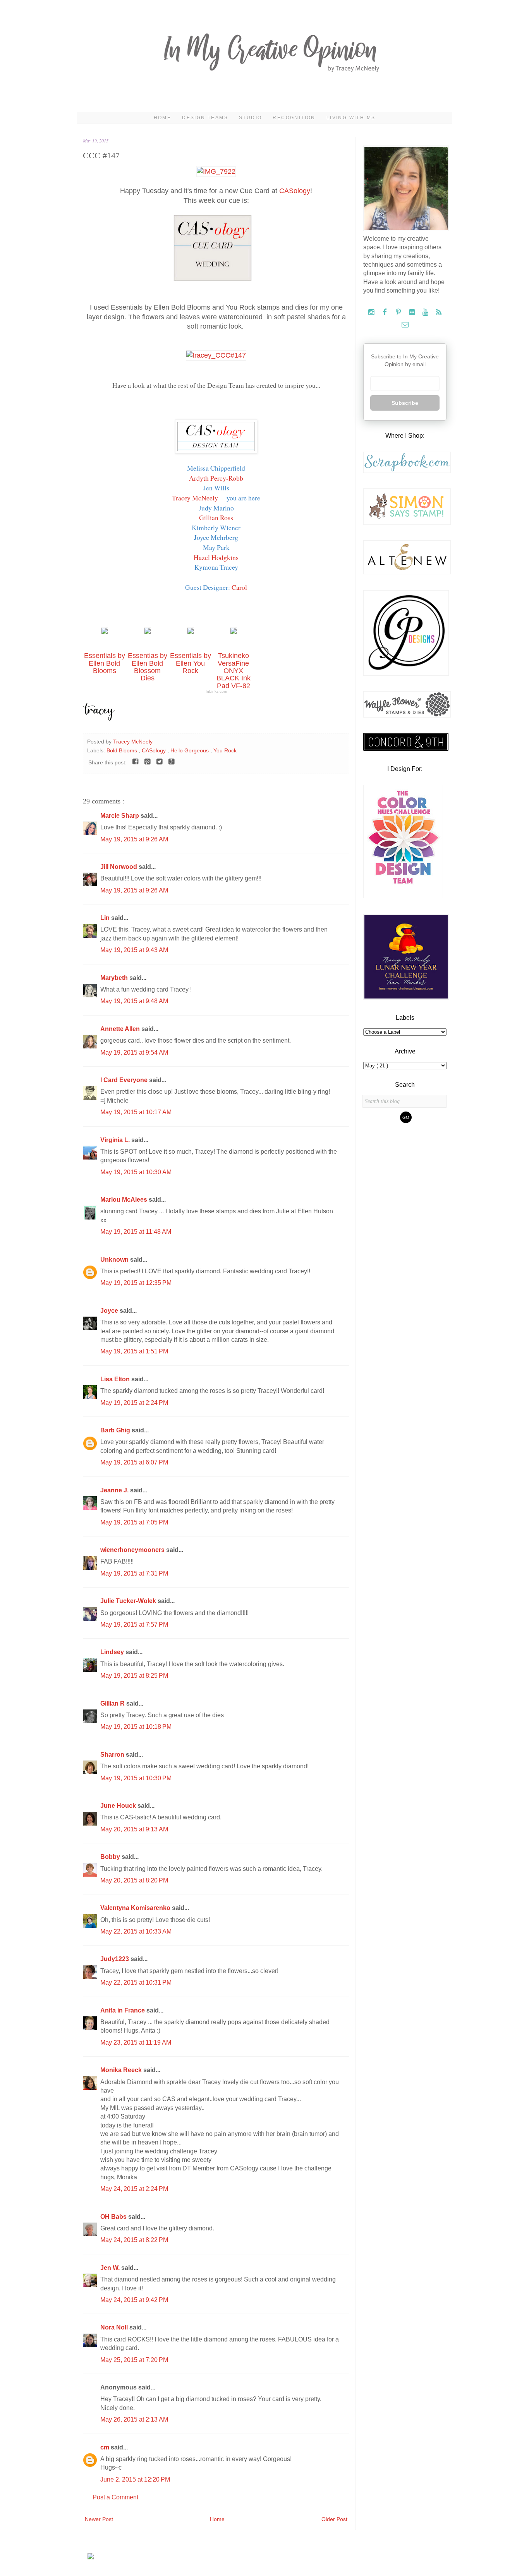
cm (106, 2447)
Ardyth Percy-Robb (216, 478)
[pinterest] (399, 313)
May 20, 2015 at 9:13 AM (134, 1829)
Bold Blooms (123, 750)
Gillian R (113, 1703)
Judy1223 (115, 1959)
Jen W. (111, 2268)
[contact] (405, 325)
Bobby (111, 1857)
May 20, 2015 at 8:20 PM (134, 1880)
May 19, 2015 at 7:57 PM (134, 1625)
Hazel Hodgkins (216, 557)
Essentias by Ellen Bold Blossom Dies (148, 667)
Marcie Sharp (120, 816)
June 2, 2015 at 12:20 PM (135, 2479)
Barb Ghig (116, 1430)
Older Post (334, 2519)
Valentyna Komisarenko (136, 1908)
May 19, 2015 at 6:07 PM (134, 1462)
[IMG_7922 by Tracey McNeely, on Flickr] (216, 171)
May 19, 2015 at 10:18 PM (136, 1727)
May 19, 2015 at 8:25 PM (134, 1676)
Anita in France (123, 2010)
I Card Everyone (125, 1080)
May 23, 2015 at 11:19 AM (136, 2042)
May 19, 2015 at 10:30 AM (136, 1172)
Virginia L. (116, 1140)
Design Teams (205, 118)
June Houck (119, 1806)
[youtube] (426, 313)
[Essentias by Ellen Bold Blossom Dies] (148, 632)
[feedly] (439, 313)
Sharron (113, 1755)
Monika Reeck (122, 2070)
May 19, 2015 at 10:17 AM (136, 1112)
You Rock (225, 750)
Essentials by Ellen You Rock (191, 663)
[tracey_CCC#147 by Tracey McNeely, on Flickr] (216, 355)
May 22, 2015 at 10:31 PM (136, 1983)
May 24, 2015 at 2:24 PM (134, 2189)
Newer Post (99, 2519)
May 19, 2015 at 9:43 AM (134, 950)
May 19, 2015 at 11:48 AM (136, 1232)
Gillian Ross (216, 517)
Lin (106, 918)
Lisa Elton (116, 1379)
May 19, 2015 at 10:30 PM (136, 1778)
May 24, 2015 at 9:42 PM (134, 2300)
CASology (295, 191)
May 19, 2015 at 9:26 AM (134, 839)
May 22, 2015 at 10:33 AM (136, 1931)
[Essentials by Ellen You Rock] (191, 632)
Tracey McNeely (195, 498)
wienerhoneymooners (133, 1550)
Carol (239, 587)
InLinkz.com (216, 691)
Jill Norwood (119, 867)
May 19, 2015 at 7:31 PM (134, 1573)
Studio (250, 118)
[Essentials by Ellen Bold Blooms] (105, 632)
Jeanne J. (115, 1490)
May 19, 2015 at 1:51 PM (134, 1351)
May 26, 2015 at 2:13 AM (134, 2419)
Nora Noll (115, 2327)
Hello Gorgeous (190, 750)
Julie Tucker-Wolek (129, 1601)
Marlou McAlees (125, 1200)
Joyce (110, 1311)
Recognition (294, 118)
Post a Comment (115, 2497)
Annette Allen (121, 1029)
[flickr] (413, 313)
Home (163, 118)
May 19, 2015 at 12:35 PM (136, 1283)
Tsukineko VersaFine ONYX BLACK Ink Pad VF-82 (234, 671)
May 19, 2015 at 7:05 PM (134, 1522)
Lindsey (113, 1652)
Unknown (115, 1260)
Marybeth (115, 978)
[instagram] (372, 313)
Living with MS (351, 118)
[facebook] (386, 313)
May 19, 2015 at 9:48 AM (134, 1001)
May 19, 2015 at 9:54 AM (134, 1052)
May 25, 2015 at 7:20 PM (134, 2360)
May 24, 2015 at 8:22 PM (134, 2240)
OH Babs (114, 2217)
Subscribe (405, 403)
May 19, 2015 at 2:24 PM (134, 1403)
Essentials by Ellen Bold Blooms (105, 663)
